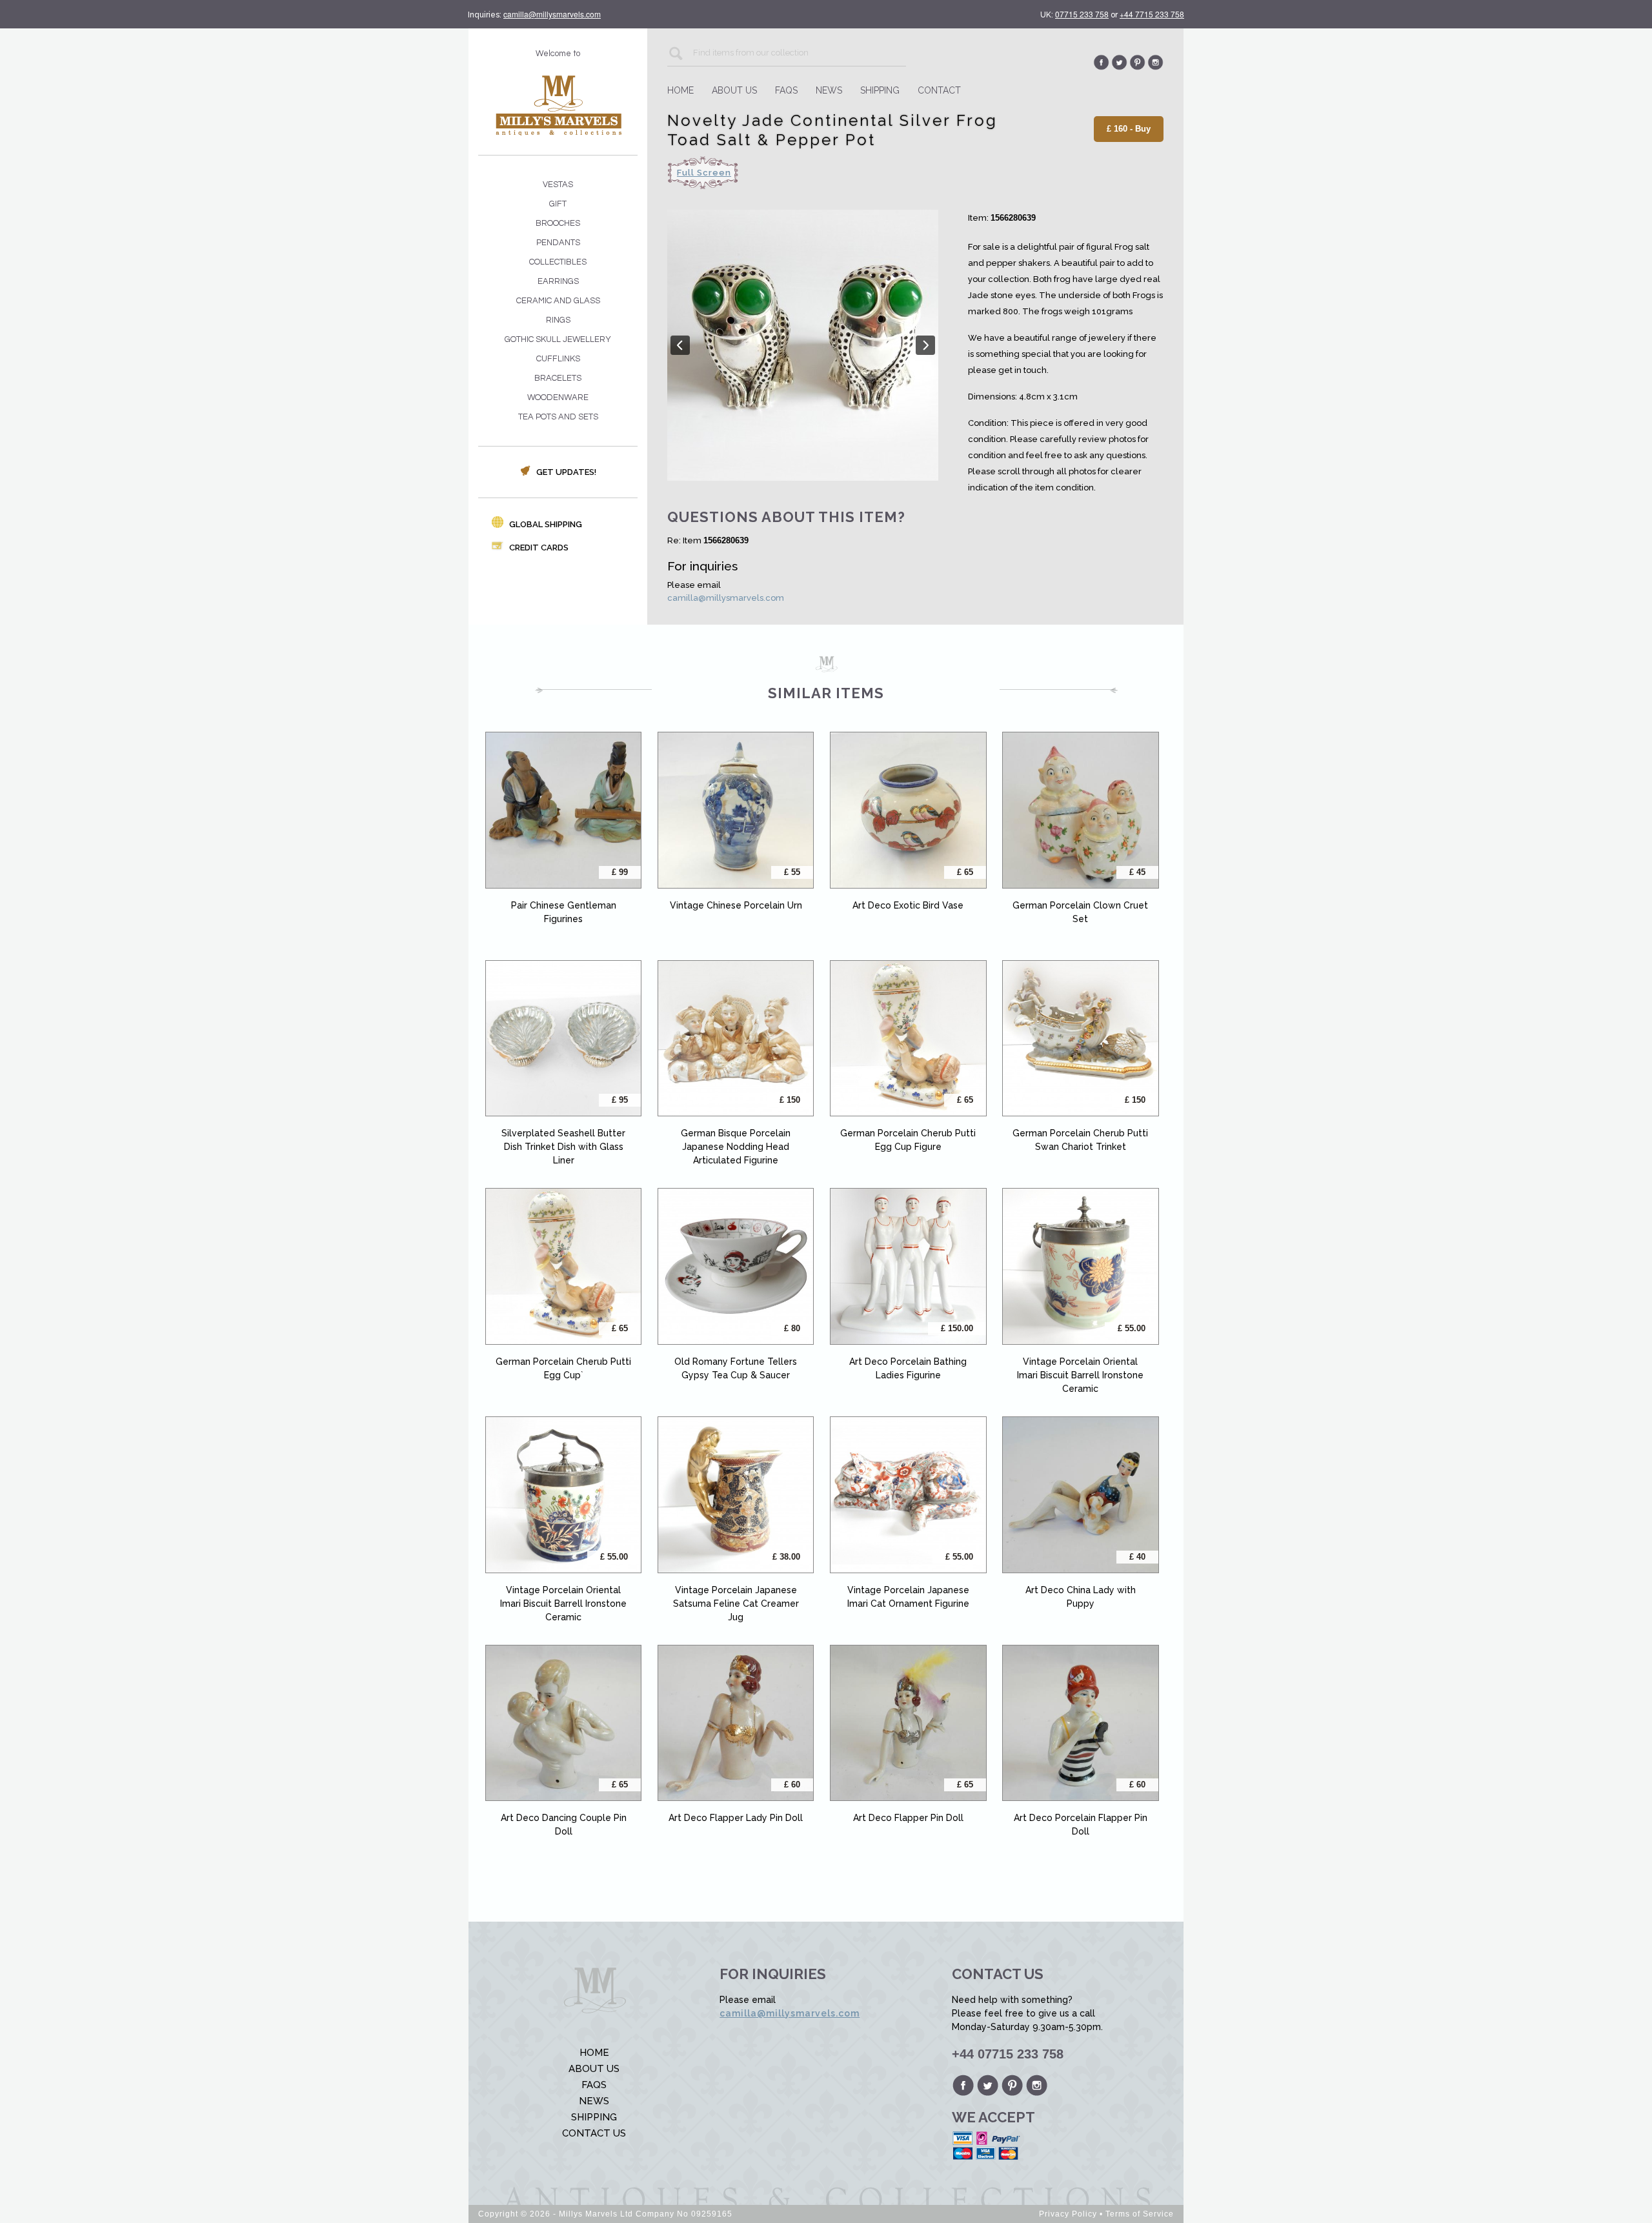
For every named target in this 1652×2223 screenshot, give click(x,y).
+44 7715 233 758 (1152, 14)
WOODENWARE (558, 397)
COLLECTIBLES (558, 262)
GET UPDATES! (565, 472)
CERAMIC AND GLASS (558, 301)
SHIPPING (880, 90)
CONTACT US (594, 2133)
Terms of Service (1140, 2214)
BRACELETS (558, 378)
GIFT (558, 204)
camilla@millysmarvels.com (552, 14)
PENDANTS (558, 243)
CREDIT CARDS (538, 548)
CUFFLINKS (558, 359)
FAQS (786, 90)
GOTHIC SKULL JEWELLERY (558, 339)
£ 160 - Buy (1129, 129)
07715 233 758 (1082, 14)
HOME (680, 90)
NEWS (829, 90)
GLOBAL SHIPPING (545, 524)
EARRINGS (558, 281)
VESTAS (558, 185)
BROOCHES (558, 223)
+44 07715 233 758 (1008, 2054)
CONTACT (939, 90)
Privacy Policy (1068, 2214)
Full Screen (704, 173)
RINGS (558, 320)
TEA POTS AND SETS (558, 417)
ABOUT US (734, 90)
